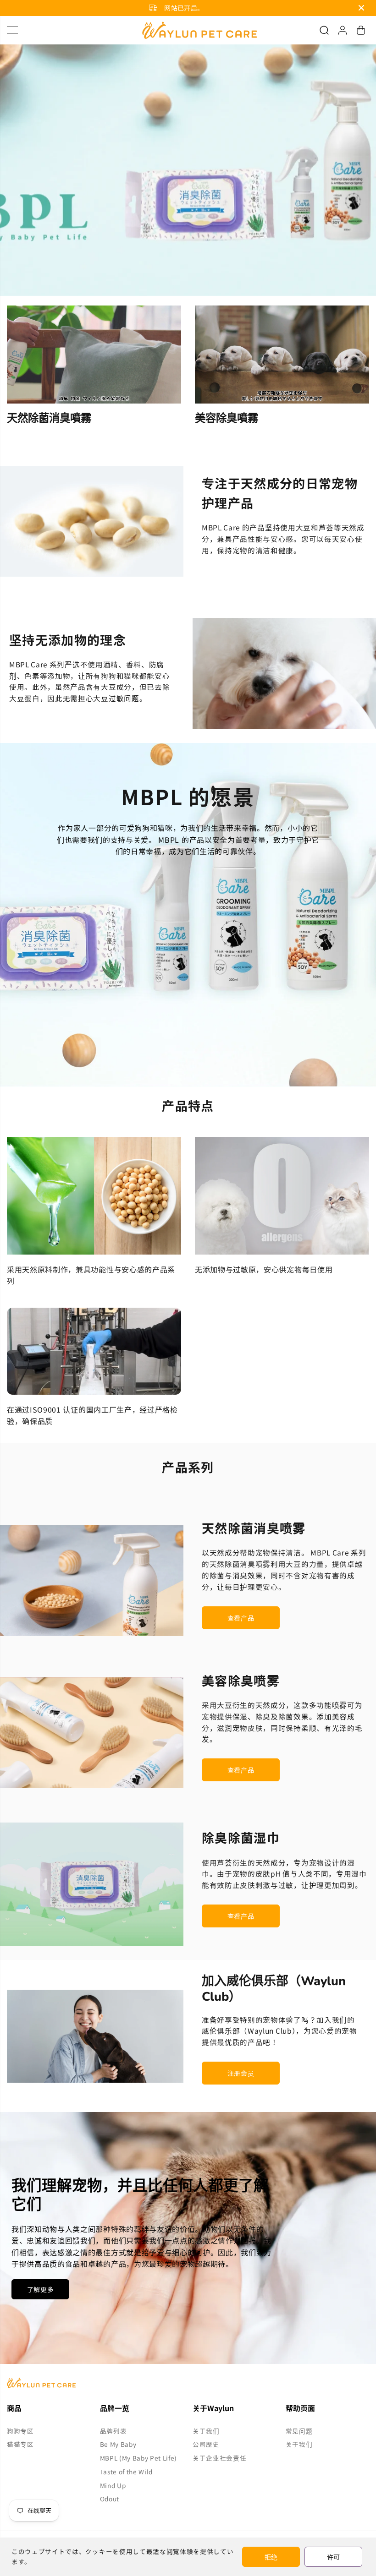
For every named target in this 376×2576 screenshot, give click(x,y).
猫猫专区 (20, 2444)
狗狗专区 (20, 2431)
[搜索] (324, 30)
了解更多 (41, 2289)
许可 (333, 2557)
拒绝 (271, 2557)
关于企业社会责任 (219, 2458)
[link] (188, 2383)
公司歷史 (206, 2444)
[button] (12, 30)
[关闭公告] (361, 8)
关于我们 (206, 2431)
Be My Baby (118, 2444)
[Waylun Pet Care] (188, 30)
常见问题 (299, 2431)
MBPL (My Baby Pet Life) (139, 2458)
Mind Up (113, 2485)
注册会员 (241, 2073)
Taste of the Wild (127, 2472)
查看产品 (241, 1618)
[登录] (343, 30)
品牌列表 (113, 2431)
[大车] (361, 30)
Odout (110, 2499)
